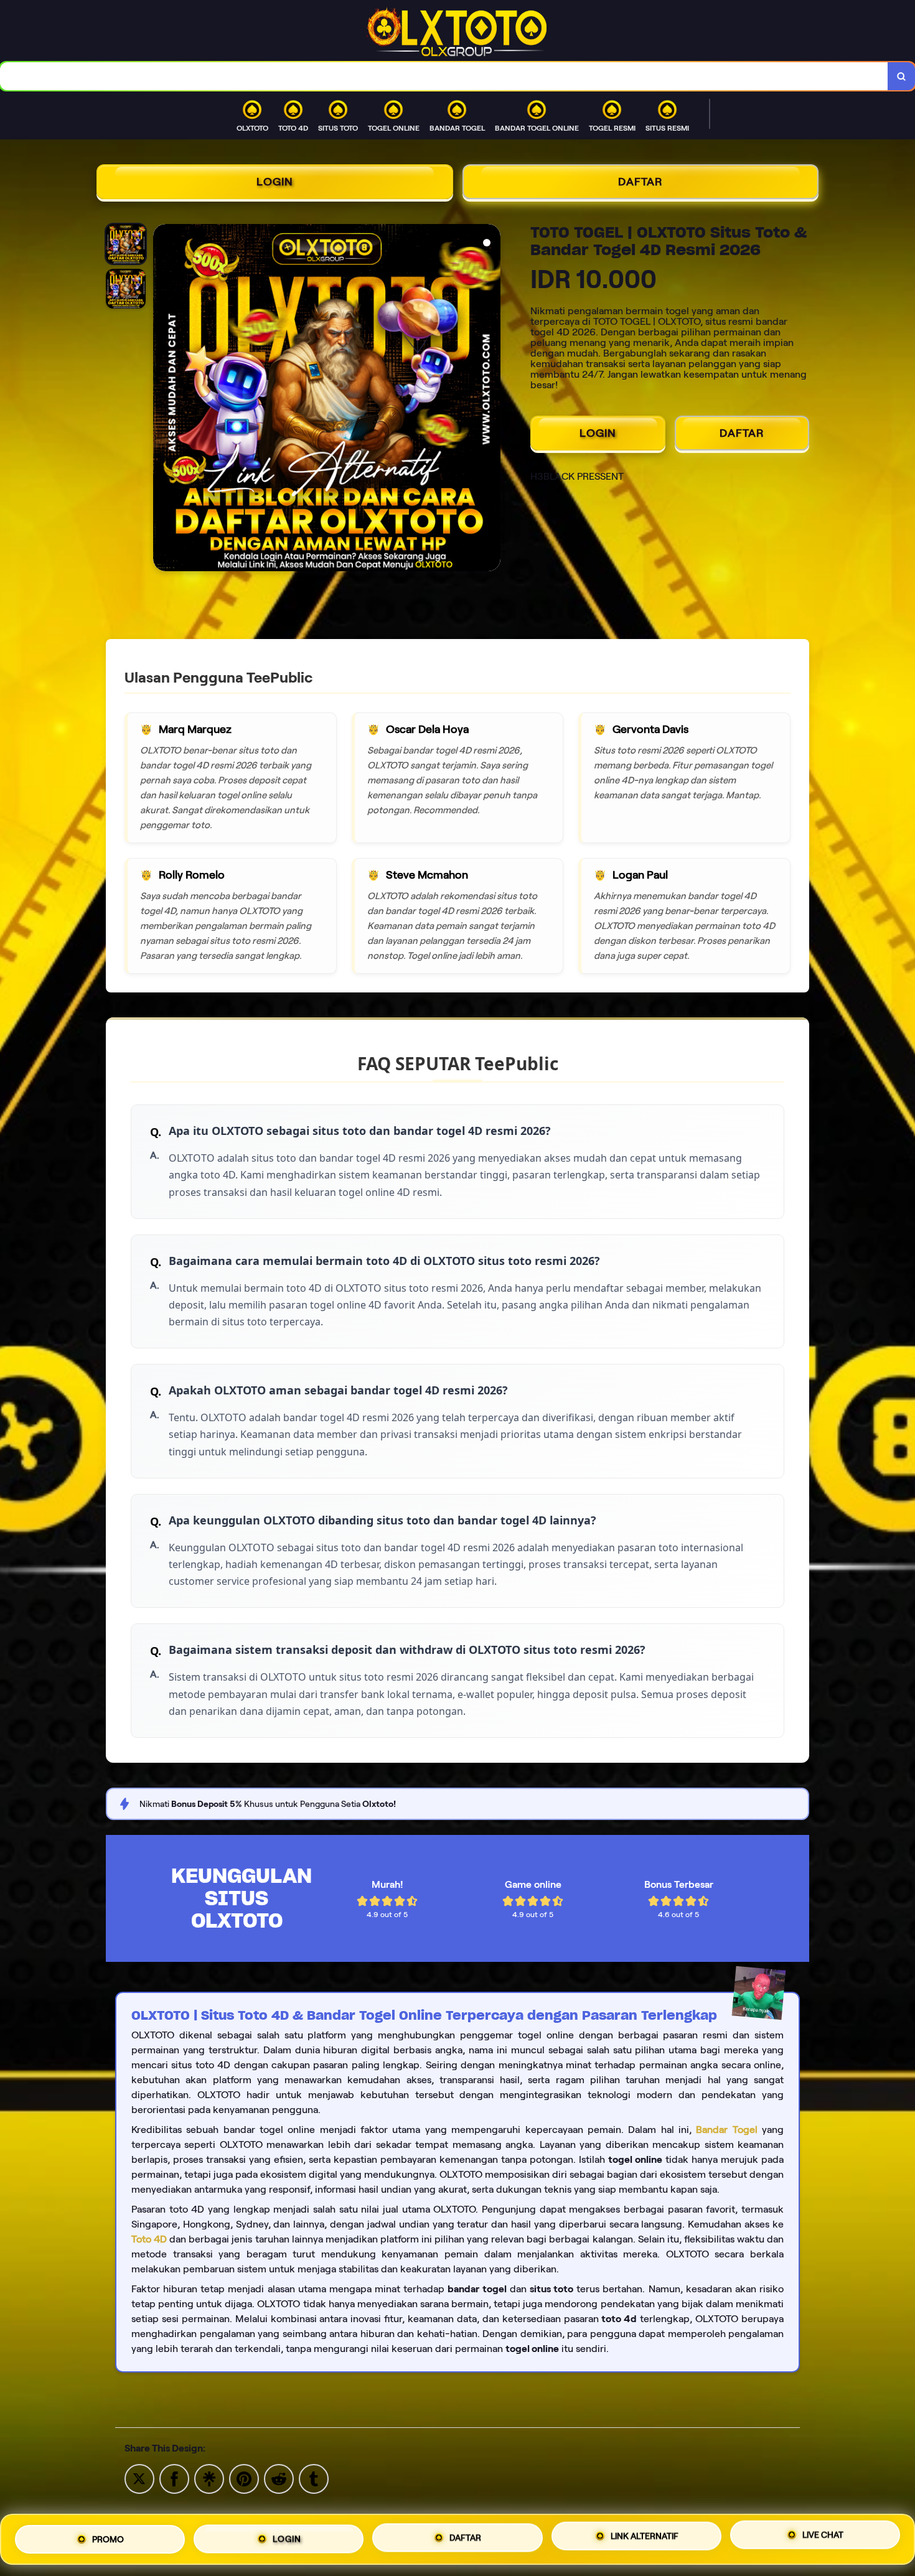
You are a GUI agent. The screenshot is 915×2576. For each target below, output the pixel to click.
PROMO (108, 2539)
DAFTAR (640, 182)
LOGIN (275, 182)
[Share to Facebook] (174, 2478)
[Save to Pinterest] (244, 2478)
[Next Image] (490, 399)
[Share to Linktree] (209, 2478)
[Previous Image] (163, 399)
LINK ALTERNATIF (645, 2538)
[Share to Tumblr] (314, 2478)
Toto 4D (149, 2239)
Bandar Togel (726, 2130)
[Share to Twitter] (139, 2478)
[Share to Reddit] (279, 2478)
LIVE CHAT (823, 2536)
